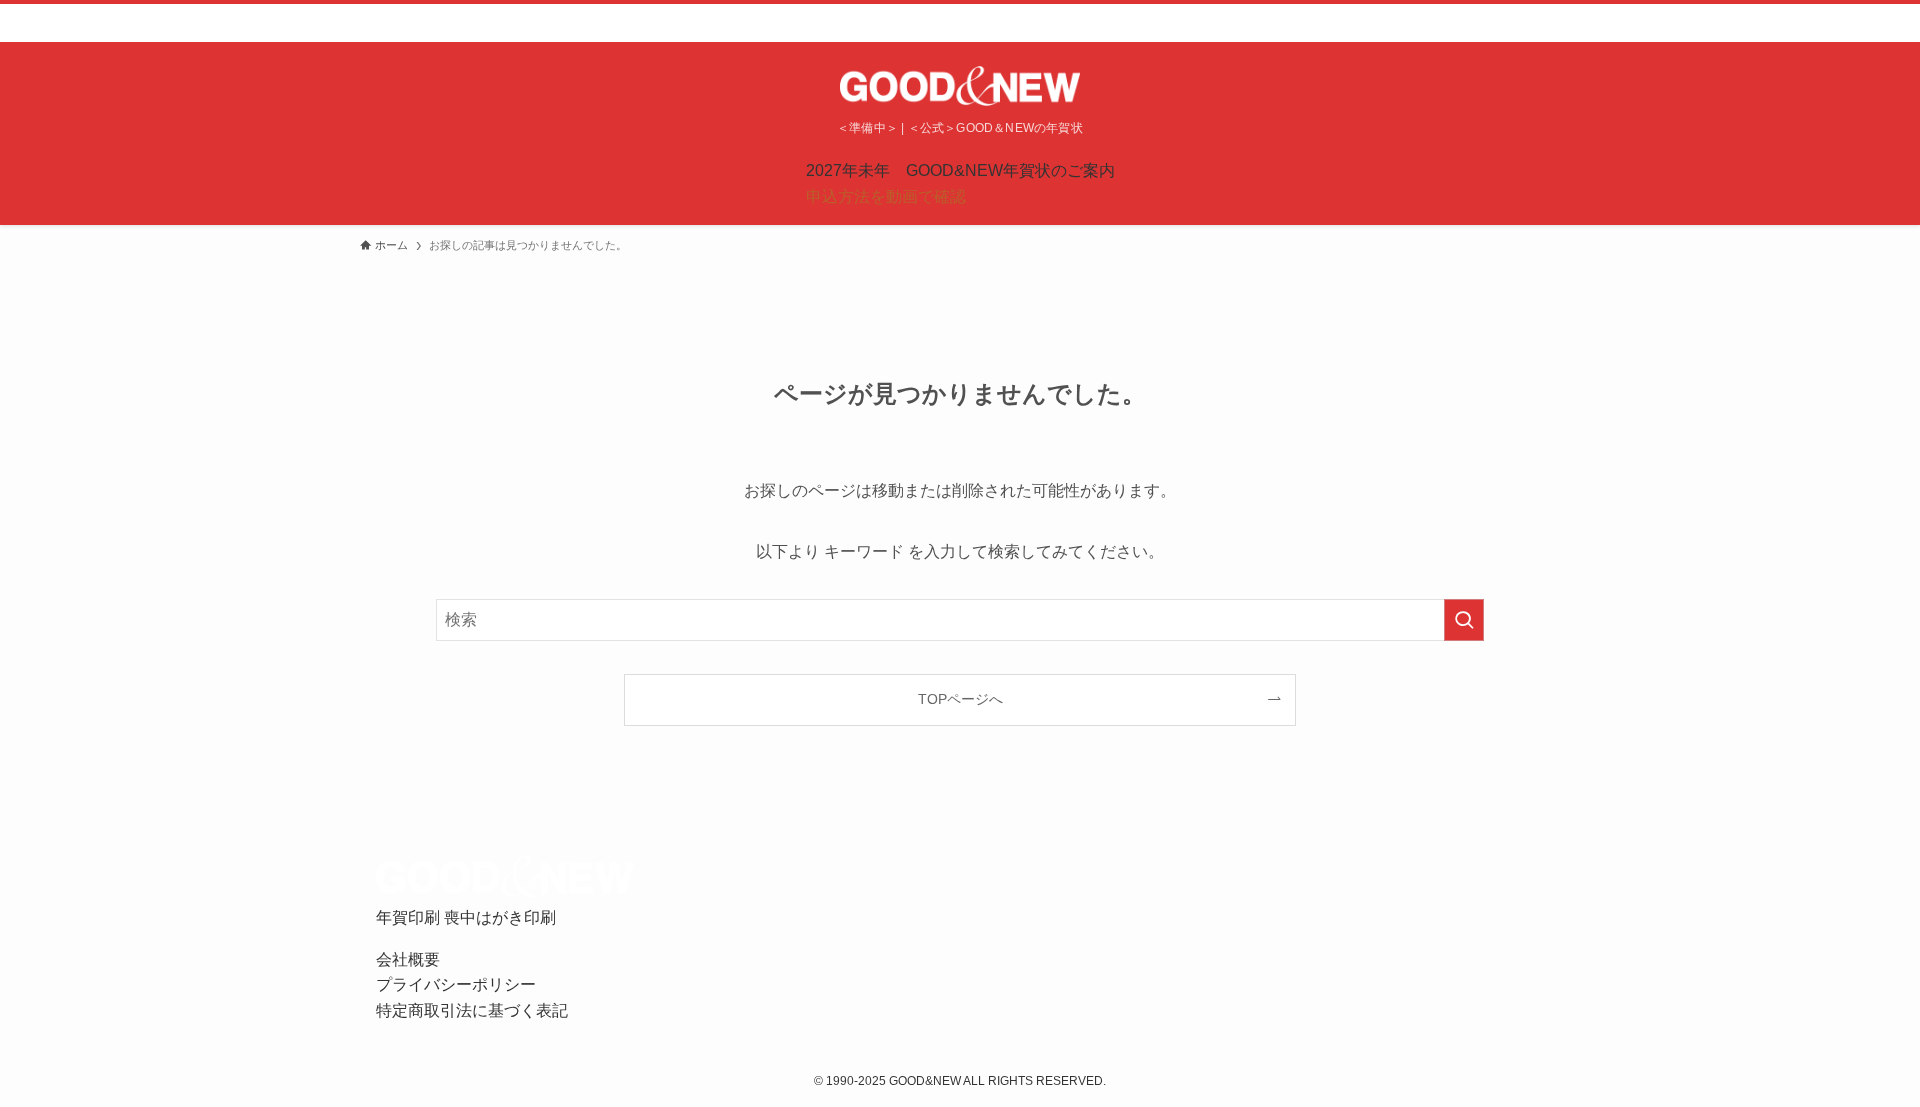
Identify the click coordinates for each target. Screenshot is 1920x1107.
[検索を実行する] (1464, 620)
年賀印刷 (410, 917)
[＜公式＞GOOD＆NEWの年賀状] (960, 86)
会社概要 (408, 959)
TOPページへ (960, 699)
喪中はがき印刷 (500, 917)
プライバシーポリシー (456, 984)
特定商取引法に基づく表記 (472, 1010)
